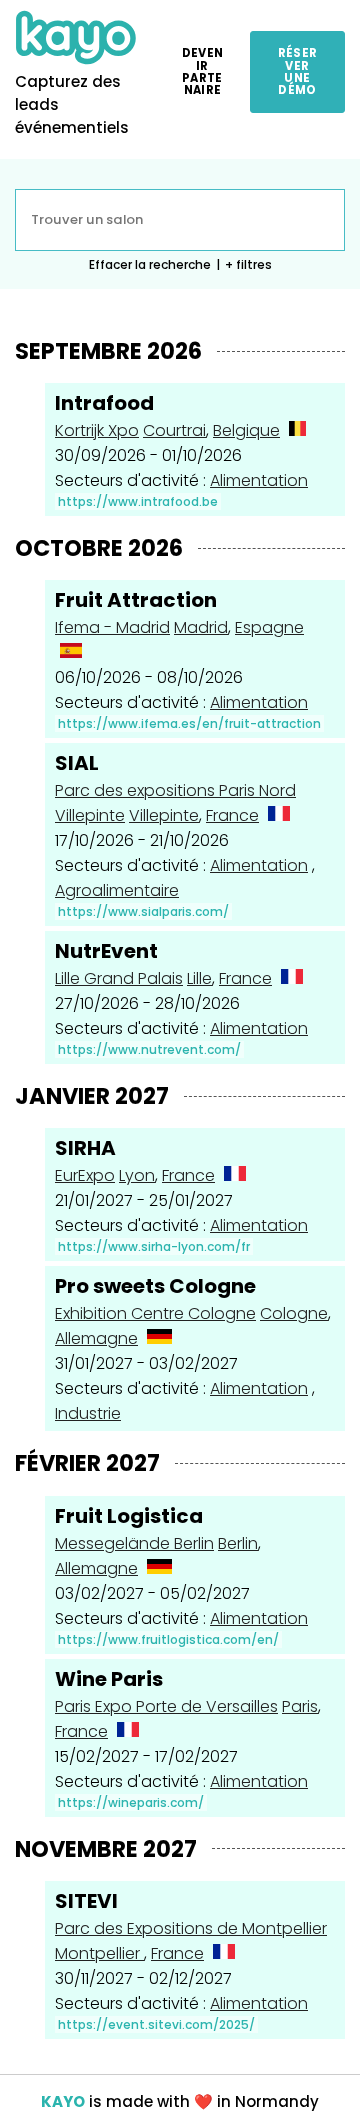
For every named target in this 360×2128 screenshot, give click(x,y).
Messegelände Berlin (134, 1543)
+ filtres (248, 264)
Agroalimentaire (117, 890)
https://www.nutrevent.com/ (149, 1049)
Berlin (238, 1543)
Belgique (246, 430)
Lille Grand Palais (119, 978)
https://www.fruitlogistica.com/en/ (168, 1639)
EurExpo (85, 1175)
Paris (300, 1706)
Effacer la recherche (150, 264)
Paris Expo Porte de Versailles (166, 1706)
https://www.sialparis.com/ (143, 911)
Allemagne (96, 1338)
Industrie (88, 1413)
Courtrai (174, 430)
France (232, 815)
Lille (199, 978)
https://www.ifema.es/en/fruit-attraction (189, 723)
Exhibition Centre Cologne (155, 1313)
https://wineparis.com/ (131, 1802)
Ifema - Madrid (112, 627)
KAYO (63, 2101)
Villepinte (164, 815)
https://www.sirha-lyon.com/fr (154, 1246)
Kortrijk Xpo (97, 430)
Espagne (269, 627)
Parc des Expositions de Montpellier (191, 1928)
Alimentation (259, 480)
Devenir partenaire (203, 71)
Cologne (294, 1313)
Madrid (201, 627)
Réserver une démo (298, 71)
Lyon (137, 1175)
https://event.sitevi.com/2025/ (156, 2024)
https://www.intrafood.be (138, 501)
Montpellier (99, 1953)
